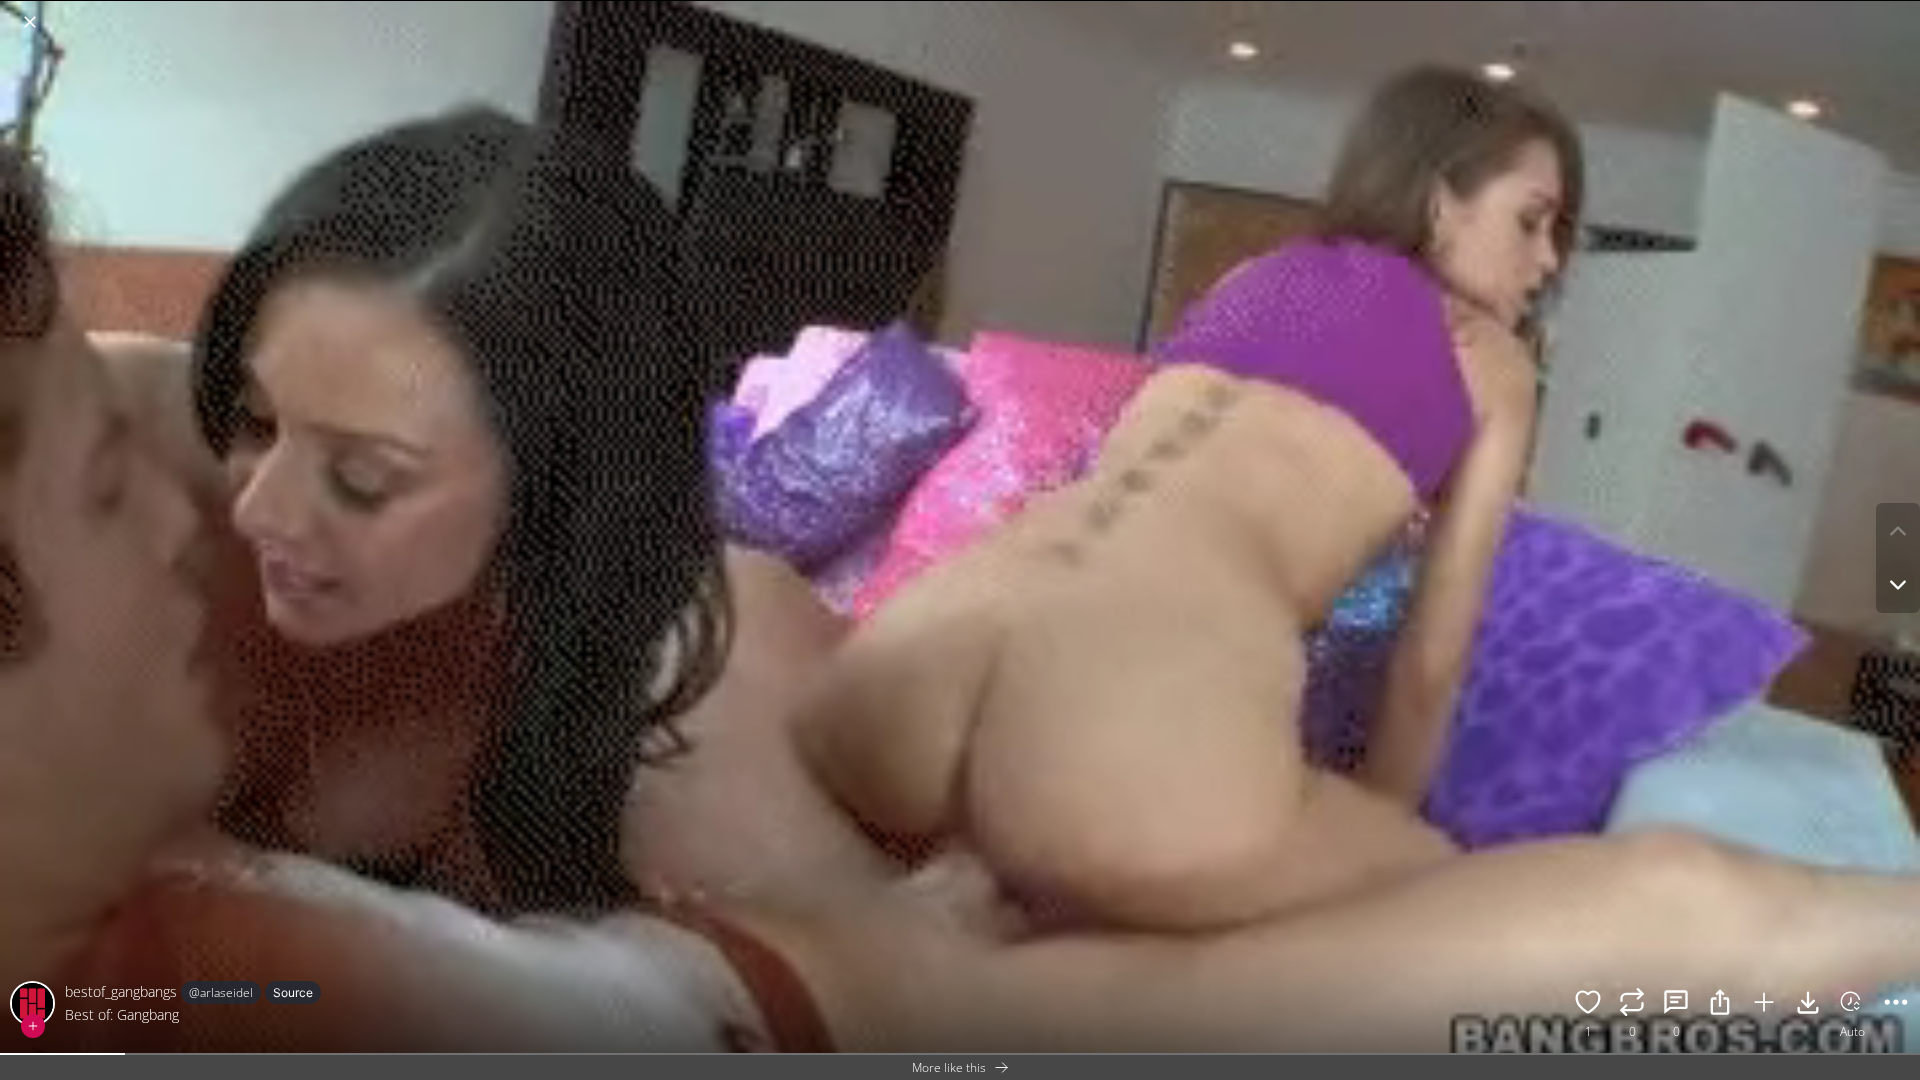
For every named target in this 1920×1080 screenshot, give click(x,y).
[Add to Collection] (1764, 1005)
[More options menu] (1900, 12)
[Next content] (1898, 585)
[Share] (1720, 1005)
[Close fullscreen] (30, 22)
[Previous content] (1898, 531)
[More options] (1896, 1005)
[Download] (1808, 1005)
